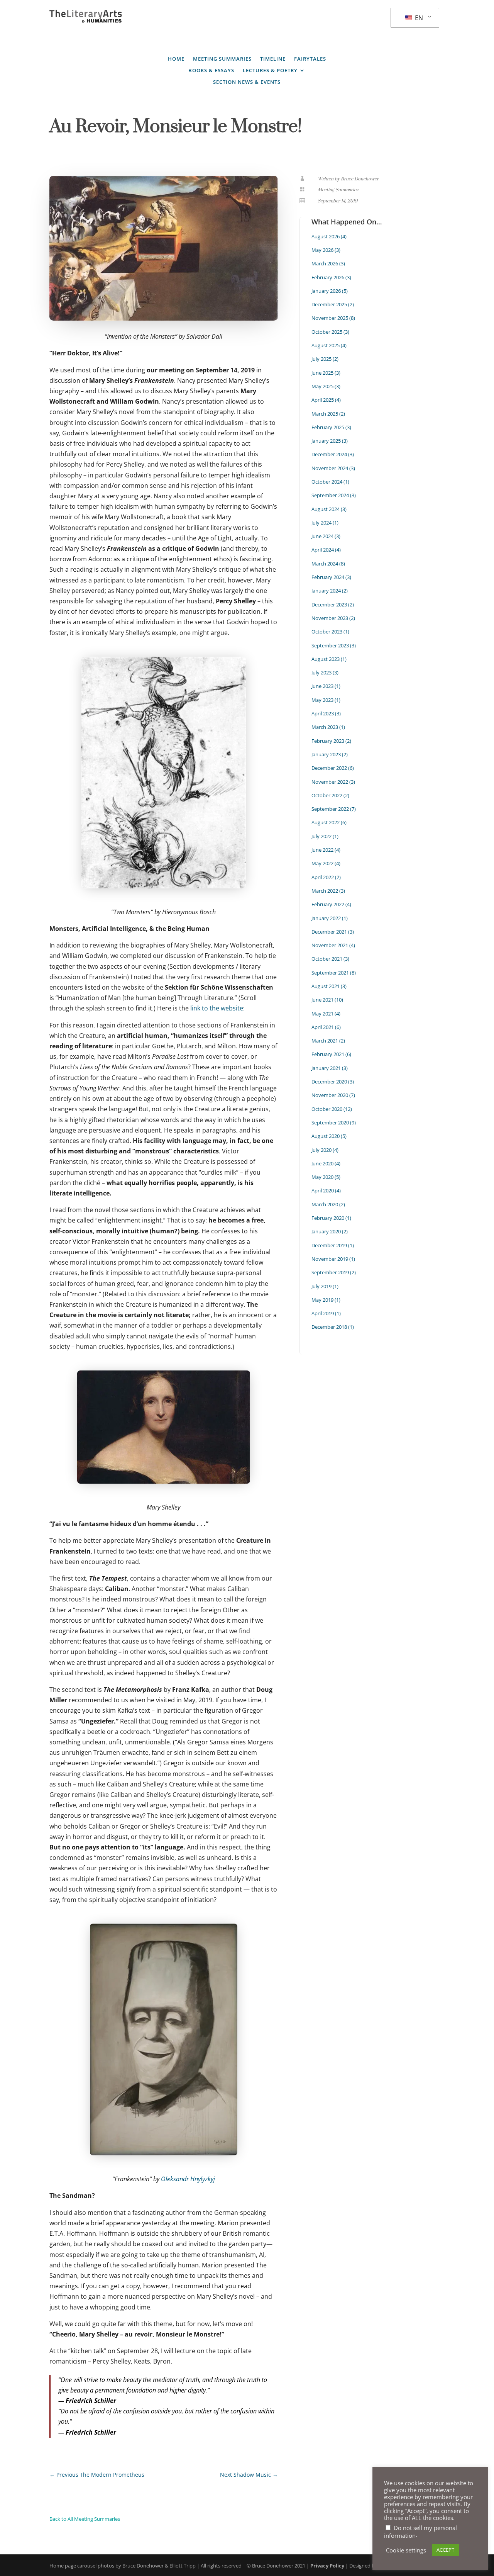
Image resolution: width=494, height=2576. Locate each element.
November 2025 (330, 318)
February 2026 (328, 277)
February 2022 (328, 904)
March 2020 (325, 1204)
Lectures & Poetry (270, 71)
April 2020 (323, 1190)
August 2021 (326, 986)
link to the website (217, 1008)
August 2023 (326, 659)
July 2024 (321, 523)
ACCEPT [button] (445, 2550)
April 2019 (323, 1313)
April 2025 (323, 400)
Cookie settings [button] (406, 2550)
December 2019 (329, 1245)
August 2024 (326, 509)
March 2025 (325, 414)
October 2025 (327, 332)
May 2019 (322, 1300)
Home (176, 59)
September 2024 (330, 495)
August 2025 (326, 345)
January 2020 (326, 1231)
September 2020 (330, 1122)
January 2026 (326, 291)
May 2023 (322, 700)
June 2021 (322, 1000)
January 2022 (326, 918)
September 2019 (330, 1272)
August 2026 (326, 236)
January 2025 (326, 441)
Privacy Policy (327, 2566)
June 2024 (322, 536)
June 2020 (322, 1163)
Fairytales (310, 59)
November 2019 (330, 1259)
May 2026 (322, 250)
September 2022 (330, 809)
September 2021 (330, 973)
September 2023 (330, 645)
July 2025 (321, 359)
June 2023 (322, 686)
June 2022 (322, 850)
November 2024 (330, 468)
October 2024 (327, 482)
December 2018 (329, 1327)
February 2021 (328, 1054)
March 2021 (325, 1041)
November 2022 (330, 782)
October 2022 (327, 795)
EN (418, 18)
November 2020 (330, 1095)
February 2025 (328, 427)
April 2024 (323, 550)
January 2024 (326, 591)
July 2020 (321, 1150)
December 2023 (329, 605)
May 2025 (322, 386)
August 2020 (326, 1136)
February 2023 (328, 741)
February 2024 (328, 577)
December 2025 (329, 304)
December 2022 (329, 768)
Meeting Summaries (222, 59)
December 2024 (329, 454)
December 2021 (329, 932)
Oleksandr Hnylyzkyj (188, 2179)
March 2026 (325, 263)
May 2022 (322, 863)
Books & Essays (211, 71)
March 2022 (325, 891)
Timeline (273, 59)
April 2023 (323, 713)
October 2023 (327, 632)
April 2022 (323, 877)
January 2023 (326, 754)
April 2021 (323, 1027)
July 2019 (321, 1286)
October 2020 (327, 1109)
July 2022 (321, 836)
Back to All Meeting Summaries (85, 2519)
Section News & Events (247, 82)
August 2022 (326, 822)
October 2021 (327, 959)
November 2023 (330, 618)
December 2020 (329, 1082)
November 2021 (330, 945)
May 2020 (322, 1177)
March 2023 (325, 727)
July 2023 (321, 672)
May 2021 (322, 1014)
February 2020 (328, 1218)
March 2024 (325, 564)
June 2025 (322, 373)
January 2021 (326, 1068)
